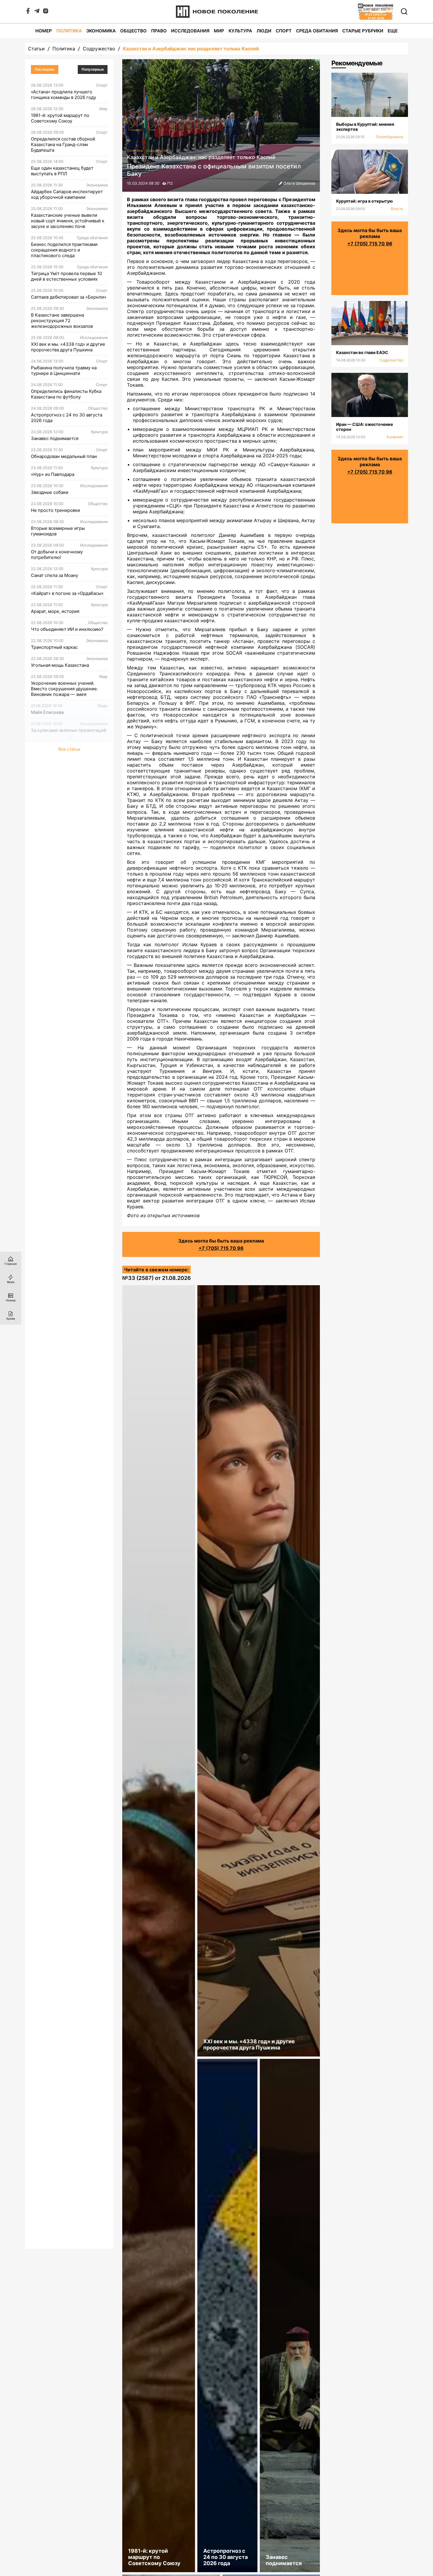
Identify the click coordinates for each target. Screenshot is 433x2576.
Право (159, 31)
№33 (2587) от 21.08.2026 (157, 1278)
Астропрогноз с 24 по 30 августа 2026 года (67, 418)
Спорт (284, 31)
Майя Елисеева (47, 712)
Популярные (93, 70)
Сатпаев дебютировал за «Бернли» (69, 297)
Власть (397, 209)
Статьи (36, 49)
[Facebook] (28, 12)
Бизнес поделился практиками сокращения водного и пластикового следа (64, 250)
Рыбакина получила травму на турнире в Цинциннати (64, 370)
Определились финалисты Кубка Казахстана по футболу (66, 394)
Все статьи (69, 749)
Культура (240, 31)
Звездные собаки (50, 492)
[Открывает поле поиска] (404, 11)
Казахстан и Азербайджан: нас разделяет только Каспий (191, 49)
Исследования (190, 31)
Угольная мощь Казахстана (60, 665)
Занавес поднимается (55, 438)
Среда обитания (317, 31)
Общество (133, 31)
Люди (264, 31)
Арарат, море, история (55, 611)
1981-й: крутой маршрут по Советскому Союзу (60, 118)
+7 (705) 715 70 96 (221, 1248)
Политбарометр (390, 137)
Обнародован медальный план (64, 456)
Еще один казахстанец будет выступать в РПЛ (62, 171)
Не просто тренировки (56, 510)
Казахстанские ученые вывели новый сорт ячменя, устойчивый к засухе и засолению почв (68, 221)
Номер (44, 31)
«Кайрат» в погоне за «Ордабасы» (67, 593)
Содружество (99, 49)
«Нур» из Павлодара (53, 474)
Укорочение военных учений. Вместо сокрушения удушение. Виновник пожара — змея (65, 689)
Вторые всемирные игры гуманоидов (58, 531)
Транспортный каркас (54, 647)
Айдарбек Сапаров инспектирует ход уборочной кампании (67, 194)
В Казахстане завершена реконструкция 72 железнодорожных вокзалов (62, 321)
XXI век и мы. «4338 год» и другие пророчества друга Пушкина (68, 347)
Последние (45, 70)
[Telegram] (37, 12)
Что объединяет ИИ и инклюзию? (67, 629)
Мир (219, 31)
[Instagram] (46, 12)
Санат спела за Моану (54, 575)
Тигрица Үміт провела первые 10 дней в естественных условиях (66, 276)
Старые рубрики (363, 31)
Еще (393, 31)
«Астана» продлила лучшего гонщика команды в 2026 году (63, 95)
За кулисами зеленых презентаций (69, 730)
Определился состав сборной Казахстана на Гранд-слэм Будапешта (63, 144)
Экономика (101, 31)
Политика (69, 31)
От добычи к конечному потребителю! (57, 555)
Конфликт (395, 437)
